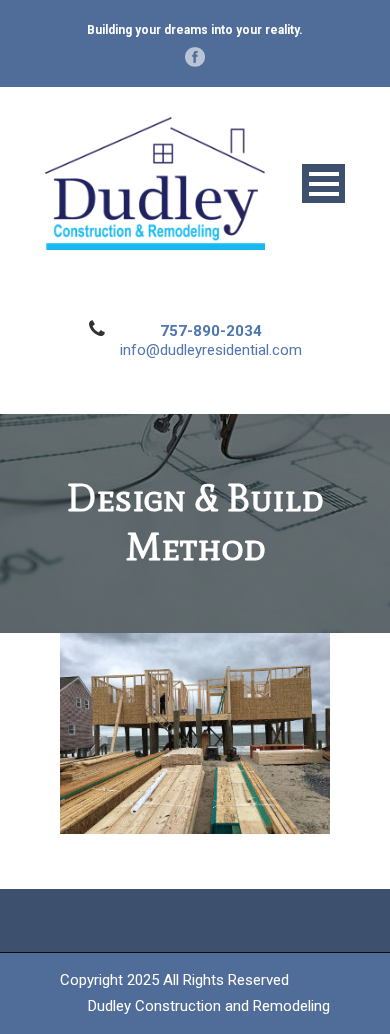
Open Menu (323, 183)
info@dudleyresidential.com (211, 350)
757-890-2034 (211, 331)
